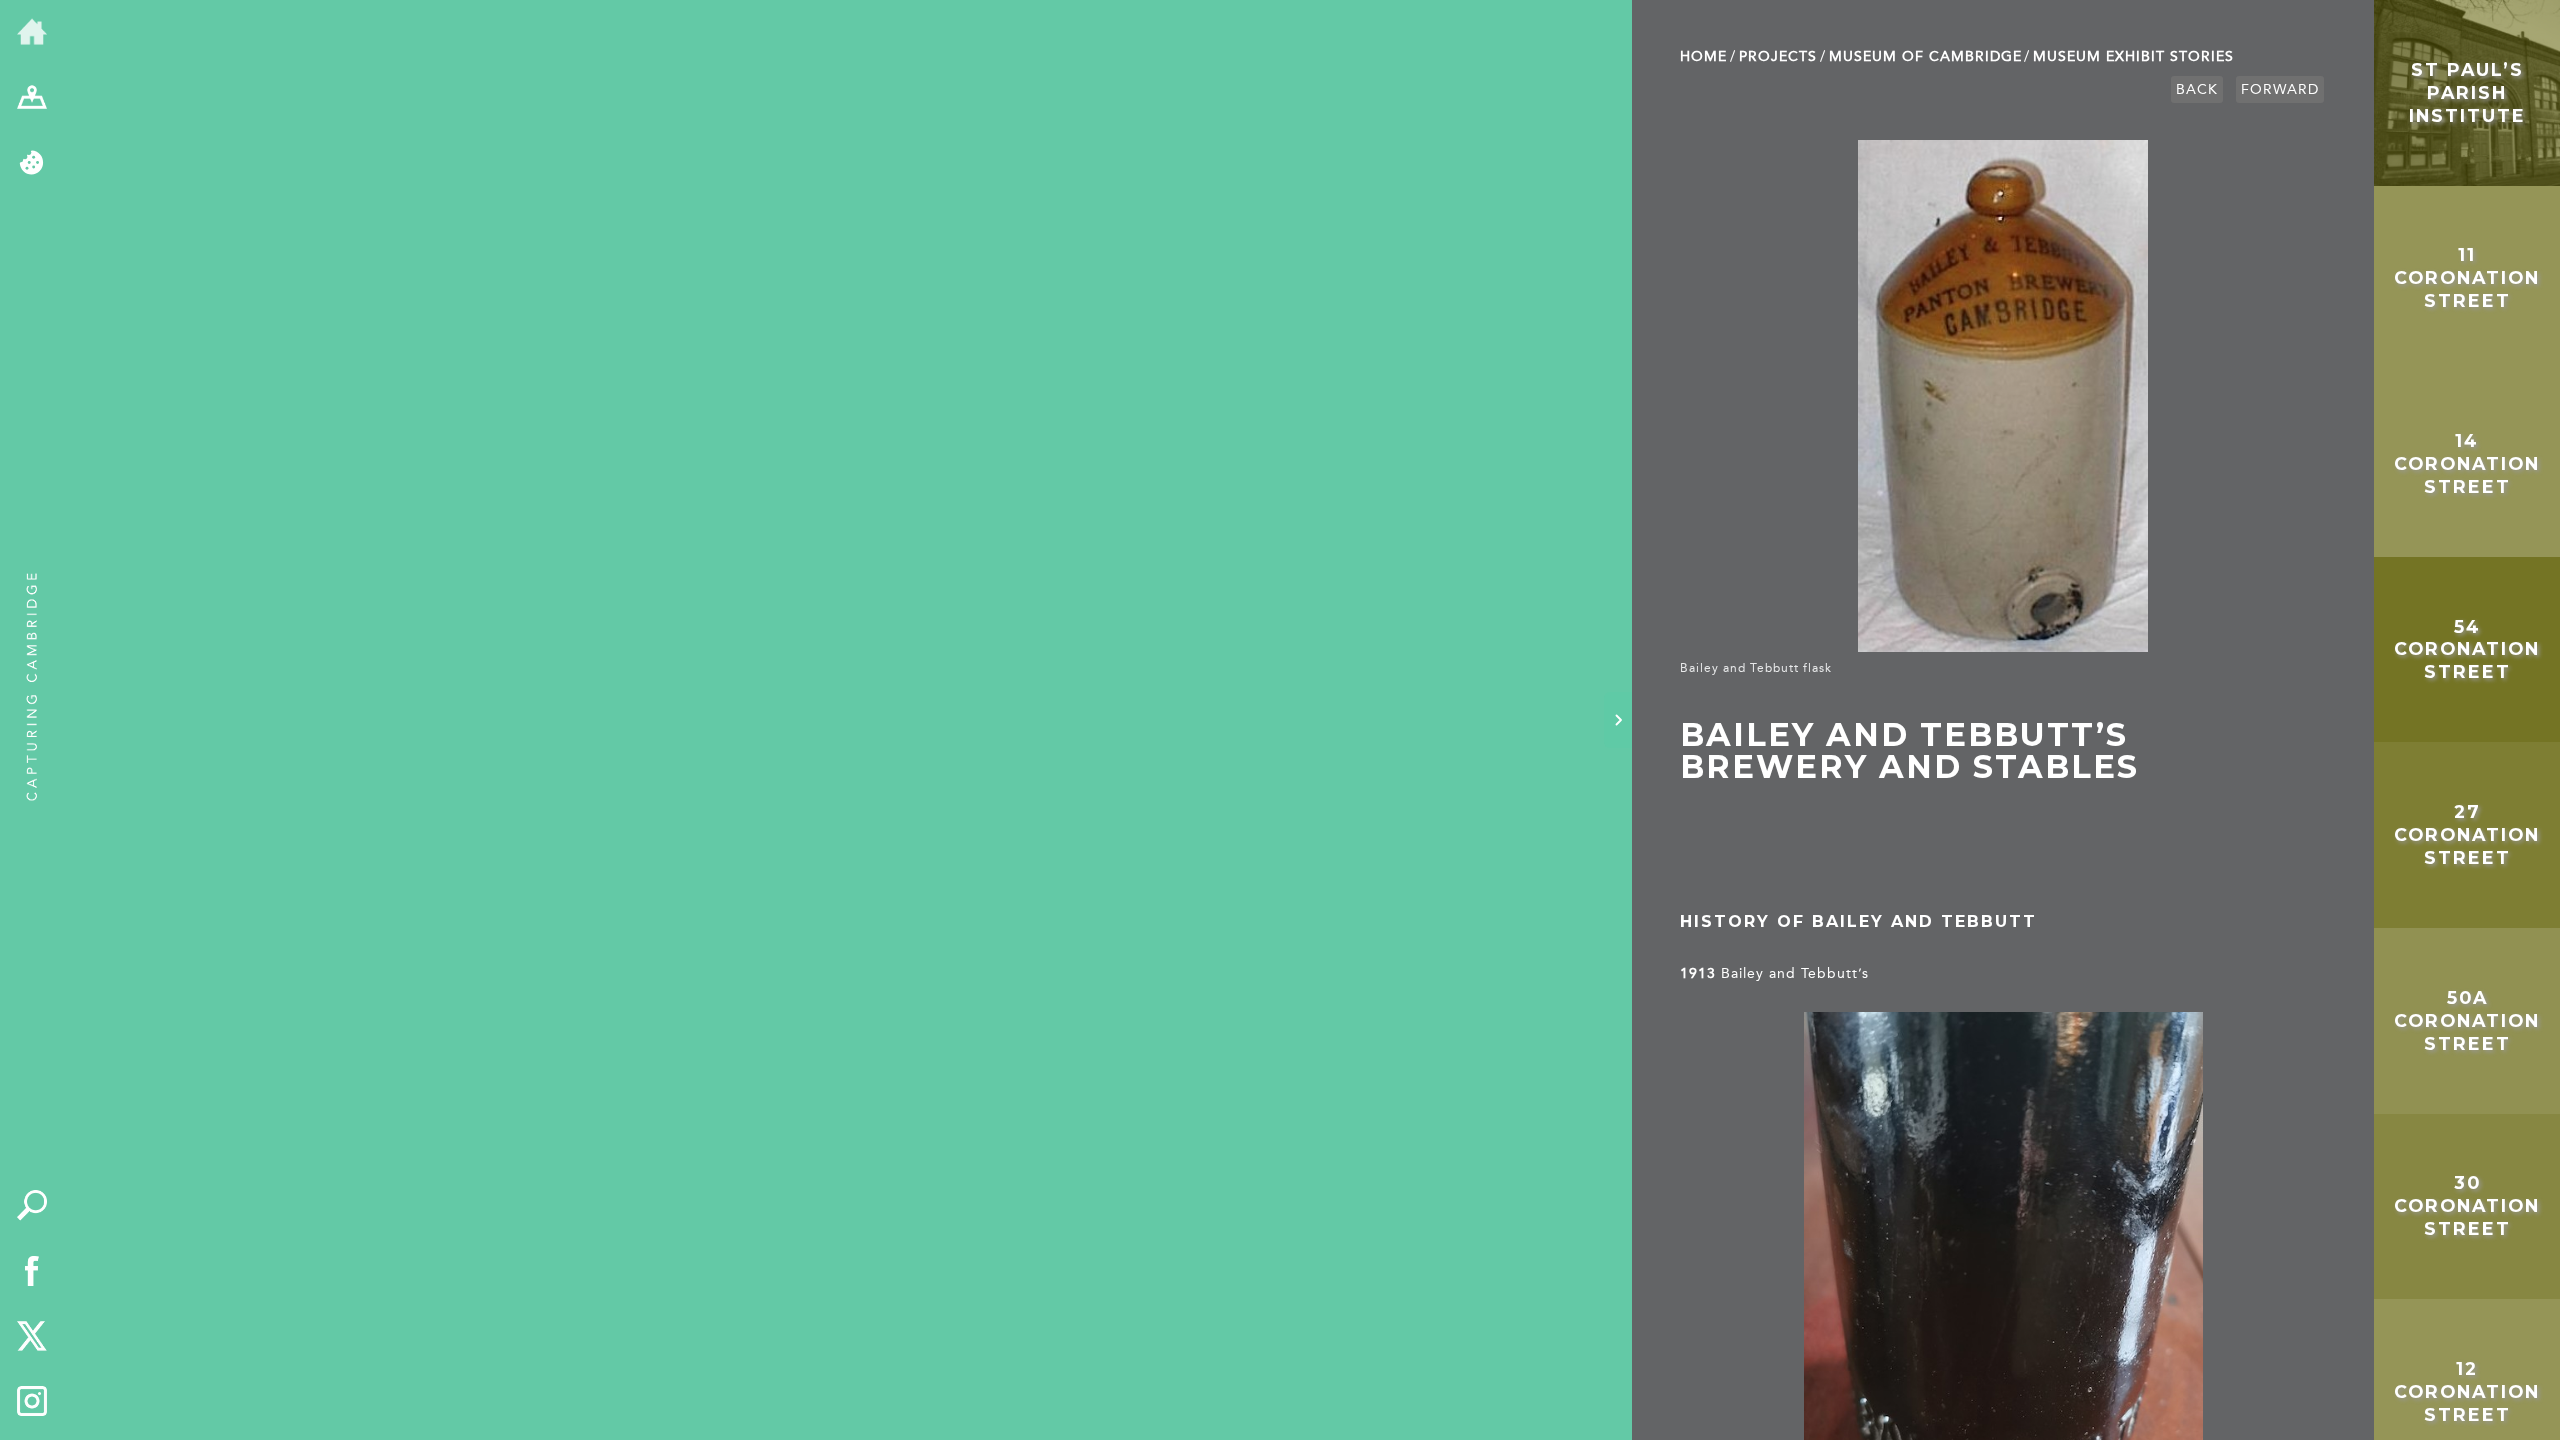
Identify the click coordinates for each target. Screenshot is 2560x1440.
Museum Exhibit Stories (2133, 56)
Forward (2280, 89)
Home (1703, 56)
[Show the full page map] (32, 99)
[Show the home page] (32, 33)
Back (2197, 89)
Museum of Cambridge (1925, 56)
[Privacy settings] (32, 164)
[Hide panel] (1618, 720)
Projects (1778, 56)
